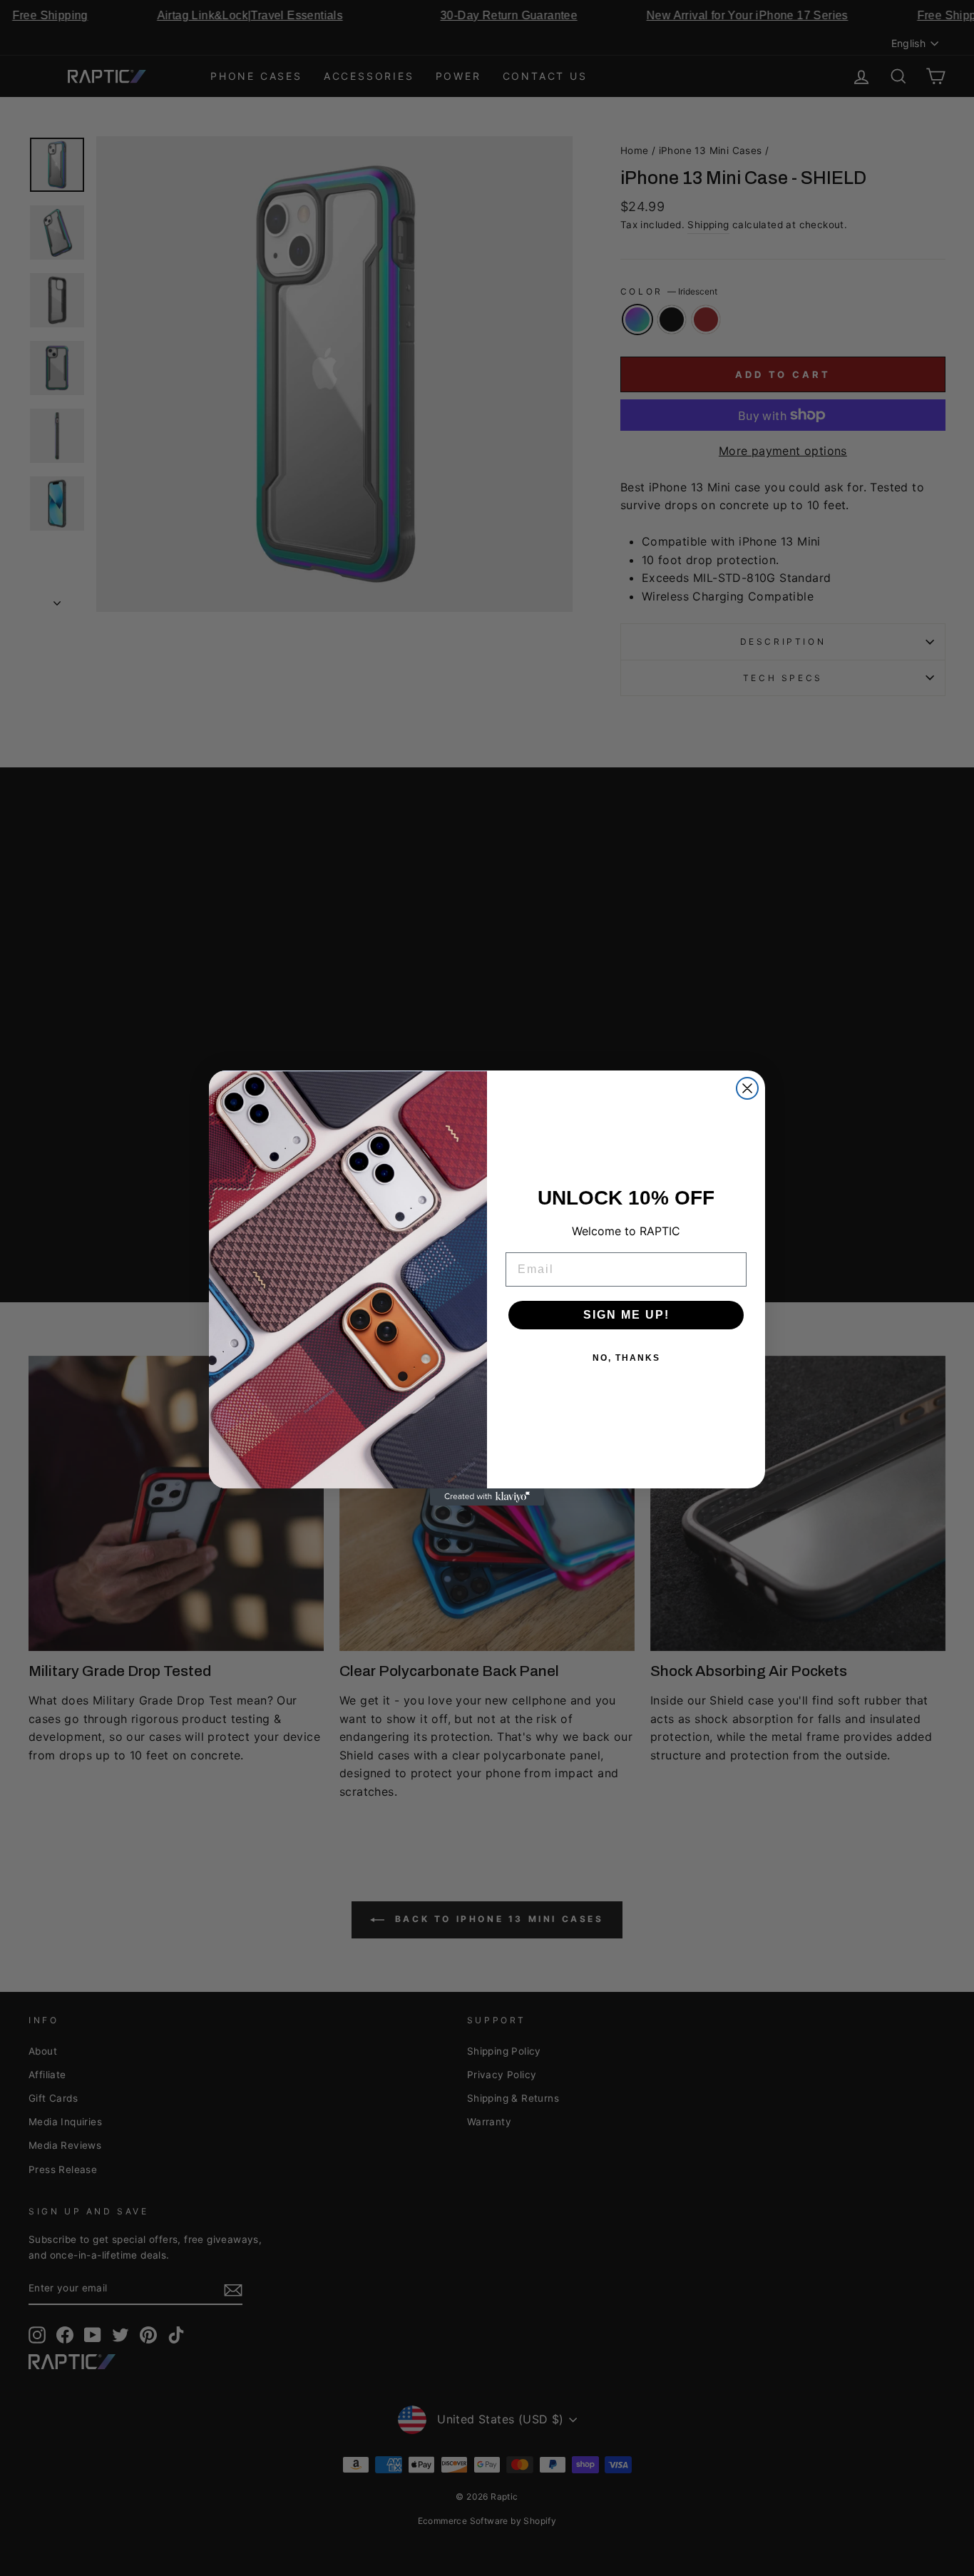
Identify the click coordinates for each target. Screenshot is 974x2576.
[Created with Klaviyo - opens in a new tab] (487, 1497)
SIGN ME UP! (626, 1315)
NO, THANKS (626, 1358)
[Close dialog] (747, 1088)
